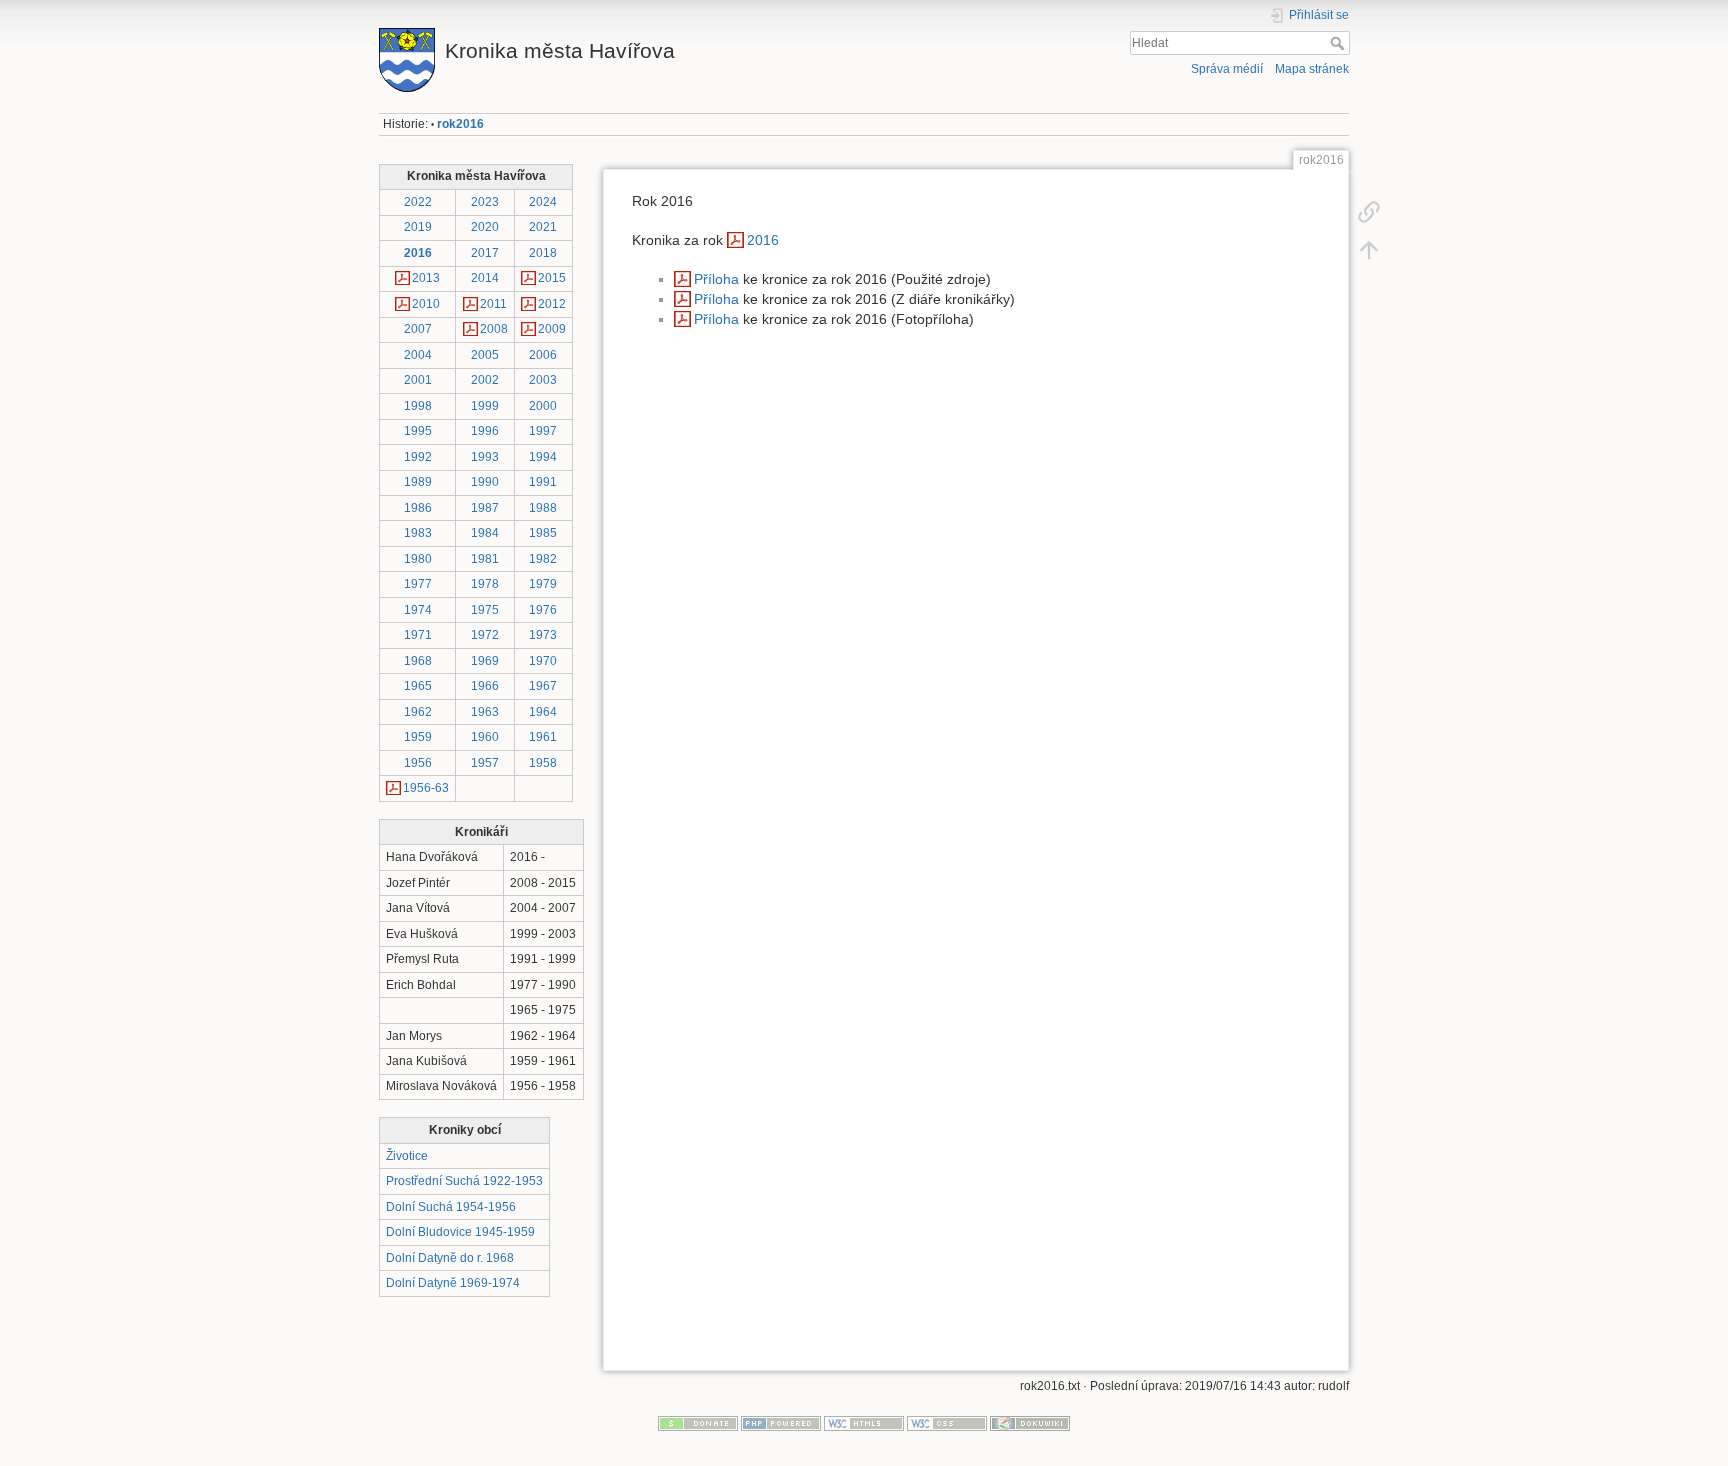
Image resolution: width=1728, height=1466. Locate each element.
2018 (543, 253)
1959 (418, 737)
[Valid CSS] (947, 1423)
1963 (485, 712)
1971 (418, 635)
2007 (418, 329)
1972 (485, 635)
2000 (543, 406)
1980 (418, 559)
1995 (418, 431)
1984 (485, 533)
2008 (494, 329)
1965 (418, 686)
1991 (543, 482)
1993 (485, 457)
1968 (418, 661)
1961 (543, 737)
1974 (418, 610)
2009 (552, 329)
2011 (493, 304)
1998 (418, 406)
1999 (485, 406)
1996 (485, 431)
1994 (543, 457)
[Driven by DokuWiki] (1030, 1423)
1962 (418, 712)
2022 (418, 202)
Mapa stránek (1312, 69)
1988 (543, 508)
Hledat (1339, 43)
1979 (543, 584)
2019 (418, 227)
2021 (543, 227)
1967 (543, 686)
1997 (543, 431)
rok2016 (460, 124)
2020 (485, 227)
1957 (485, 763)
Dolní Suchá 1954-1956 (451, 1207)
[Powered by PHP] (781, 1423)
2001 (418, 380)
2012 (552, 304)
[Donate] (698, 1423)
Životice (407, 1156)
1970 (543, 661)
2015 (552, 278)
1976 (543, 610)
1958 (543, 763)
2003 (543, 380)
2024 (543, 202)
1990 (485, 482)
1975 (485, 610)
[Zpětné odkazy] (1369, 212)
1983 (418, 533)
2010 (426, 304)
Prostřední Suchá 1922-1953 (464, 1181)
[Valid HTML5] (864, 1423)
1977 (418, 584)
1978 (485, 584)
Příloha (716, 279)
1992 (418, 457)
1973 (543, 635)
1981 (485, 559)
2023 (485, 202)
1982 (543, 559)
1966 (485, 686)
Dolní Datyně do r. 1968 (450, 1258)
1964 (543, 712)
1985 (543, 533)
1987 (485, 508)
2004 (418, 355)
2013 (426, 278)
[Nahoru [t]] (1369, 250)
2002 (485, 380)
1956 (418, 763)
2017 (485, 253)
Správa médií (1227, 69)
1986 (418, 508)
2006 (543, 355)
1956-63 (426, 788)
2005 (485, 355)
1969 (485, 661)
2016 (418, 253)
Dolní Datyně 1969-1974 (453, 1283)
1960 (485, 737)
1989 (418, 482)
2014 (485, 278)
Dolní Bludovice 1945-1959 (460, 1232)
